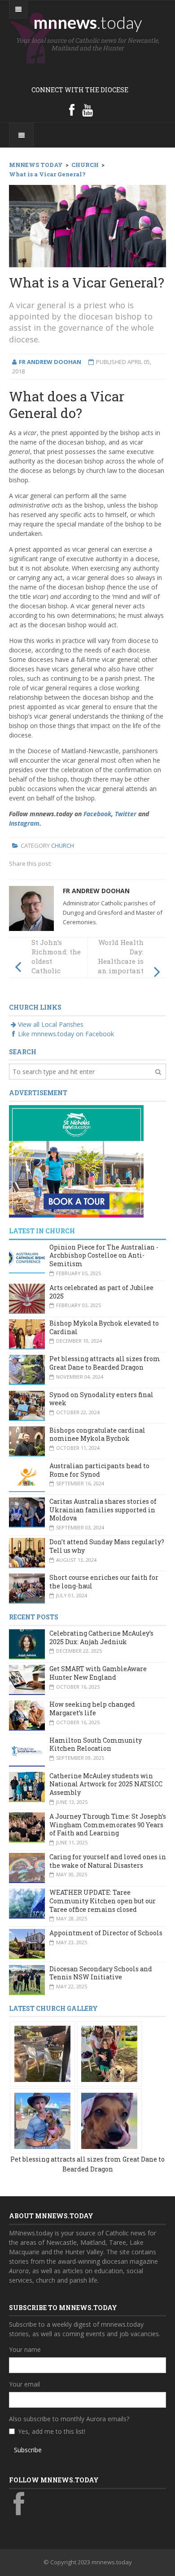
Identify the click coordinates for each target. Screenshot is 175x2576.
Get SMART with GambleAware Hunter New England (98, 1673)
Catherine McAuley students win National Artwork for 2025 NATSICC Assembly (106, 1784)
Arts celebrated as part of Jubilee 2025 (101, 1292)
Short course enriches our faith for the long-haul (104, 1582)
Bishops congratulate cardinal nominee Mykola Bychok (97, 1434)
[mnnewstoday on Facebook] (72, 110)
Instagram (24, 823)
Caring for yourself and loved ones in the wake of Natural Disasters (108, 1861)
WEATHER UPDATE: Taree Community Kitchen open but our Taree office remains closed (103, 1901)
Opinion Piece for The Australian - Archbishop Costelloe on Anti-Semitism (104, 1255)
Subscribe (28, 2450)
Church (63, 845)
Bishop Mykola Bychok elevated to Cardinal (104, 1327)
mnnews (88, 22)
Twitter (126, 814)
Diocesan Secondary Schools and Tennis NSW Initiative (101, 1973)
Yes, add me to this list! (52, 2431)
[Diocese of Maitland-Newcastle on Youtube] (87, 110)
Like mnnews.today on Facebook (66, 1034)
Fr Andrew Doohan (96, 891)
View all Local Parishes (51, 1024)
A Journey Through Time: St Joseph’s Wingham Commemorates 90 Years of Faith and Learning (108, 1825)
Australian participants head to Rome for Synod (99, 1470)
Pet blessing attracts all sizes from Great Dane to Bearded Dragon (105, 1363)
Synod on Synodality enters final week (101, 1399)
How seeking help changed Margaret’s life (92, 1708)
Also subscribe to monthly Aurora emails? (69, 2419)
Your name (25, 2349)
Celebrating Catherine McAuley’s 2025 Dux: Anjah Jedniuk (101, 1637)
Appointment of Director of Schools (106, 1933)
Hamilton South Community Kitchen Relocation (96, 1744)
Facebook (97, 814)
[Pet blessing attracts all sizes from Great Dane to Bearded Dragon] (42, 2053)
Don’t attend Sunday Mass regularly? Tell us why (107, 1546)
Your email (24, 2384)
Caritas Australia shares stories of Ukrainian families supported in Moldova (103, 1510)
